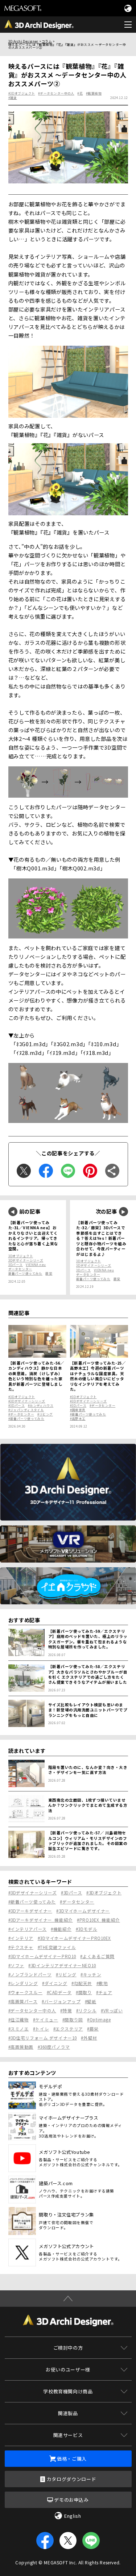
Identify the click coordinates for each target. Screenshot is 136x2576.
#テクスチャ (21, 1947)
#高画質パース (23, 2001)
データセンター (20, 1269)
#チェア (104, 1992)
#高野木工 (78, 1418)
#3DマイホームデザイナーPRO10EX (75, 1938)
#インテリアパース (28, 1929)
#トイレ (41, 2029)
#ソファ (16, 1965)
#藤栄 (93, 2029)
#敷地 (102, 1983)
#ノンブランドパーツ (30, 1974)
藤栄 (49, 1273)
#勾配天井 (82, 1983)
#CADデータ (59, 1992)
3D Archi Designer (23, 41)
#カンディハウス (41, 1405)
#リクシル (86, 2011)
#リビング (45, 1414)
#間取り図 (73, 2020)
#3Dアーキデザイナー (30, 1911)
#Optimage (99, 2020)
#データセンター (21, 1414)
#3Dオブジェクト (22, 93)
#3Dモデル (86, 1929)
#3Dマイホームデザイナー (83, 1911)
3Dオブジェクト (21, 1256)
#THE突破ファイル (57, 1947)
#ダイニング (55, 1983)
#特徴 (66, 2011)
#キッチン (91, 1974)
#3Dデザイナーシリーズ (27, 1401)
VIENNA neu (36, 1265)
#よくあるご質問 (97, 1956)
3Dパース (16, 1265)
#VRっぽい (112, 2011)
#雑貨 (13, 98)
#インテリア (21, 1938)
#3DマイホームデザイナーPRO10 (42, 1956)
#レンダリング (23, 1983)
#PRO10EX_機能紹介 (98, 1920)
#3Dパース (17, 1405)
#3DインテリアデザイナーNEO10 (62, 1965)
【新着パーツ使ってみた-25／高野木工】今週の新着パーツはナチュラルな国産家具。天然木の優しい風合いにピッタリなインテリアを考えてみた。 (98, 1376)
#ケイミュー (46, 2020)
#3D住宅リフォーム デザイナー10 (43, 2038)
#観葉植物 (94, 93)
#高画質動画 (21, 2047)
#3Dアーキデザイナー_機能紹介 (41, 1920)
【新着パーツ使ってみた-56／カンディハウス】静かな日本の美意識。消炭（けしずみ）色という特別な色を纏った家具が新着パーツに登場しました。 (36, 1376)
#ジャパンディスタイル (26, 1410)
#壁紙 (91, 2001)
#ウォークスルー (26, 1992)
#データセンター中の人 (56, 93)
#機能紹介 (61, 1929)
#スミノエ (19, 2029)
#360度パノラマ (54, 2047)
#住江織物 (19, 2020)
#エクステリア (68, 2029)
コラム (47, 41)
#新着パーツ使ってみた (26, 1418)
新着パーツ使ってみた (25, 1273)
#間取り (84, 1992)
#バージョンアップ (61, 2001)
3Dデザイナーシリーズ (26, 1260)
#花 (80, 93)
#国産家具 (78, 1410)
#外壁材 (89, 2038)
